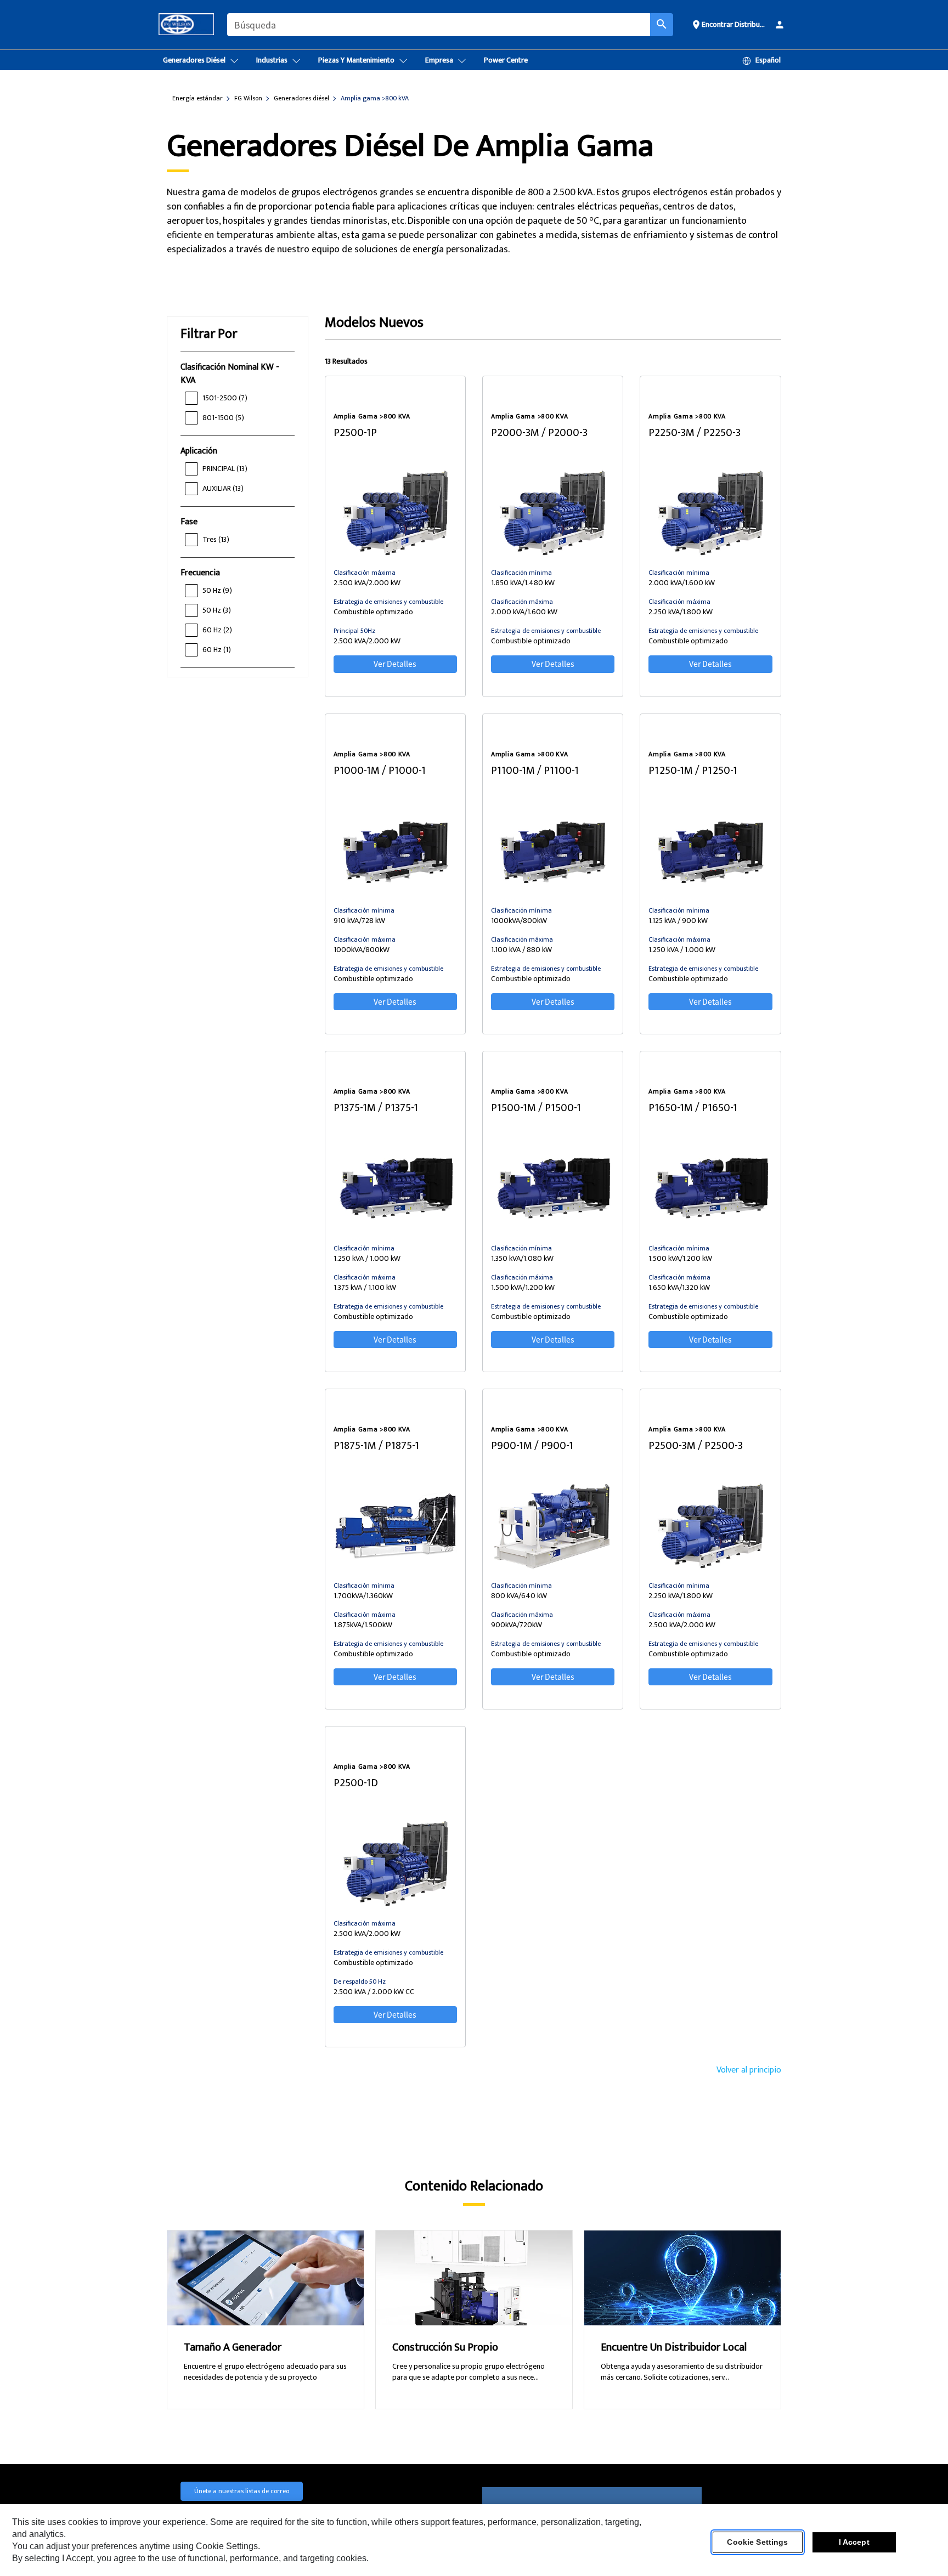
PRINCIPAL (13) (225, 469)
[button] (728, 24)
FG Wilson (248, 98)
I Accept (854, 2543)
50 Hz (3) (217, 610)
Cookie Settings (757, 2543)
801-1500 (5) (223, 418)
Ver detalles (395, 664)
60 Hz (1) (217, 650)
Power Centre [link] (506, 60)
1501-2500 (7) (225, 398)
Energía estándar (198, 98)
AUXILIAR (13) (223, 488)
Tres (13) (216, 539)
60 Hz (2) (217, 630)
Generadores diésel (301, 98)
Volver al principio (749, 2070)
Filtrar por (209, 334)
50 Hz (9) (217, 590)
